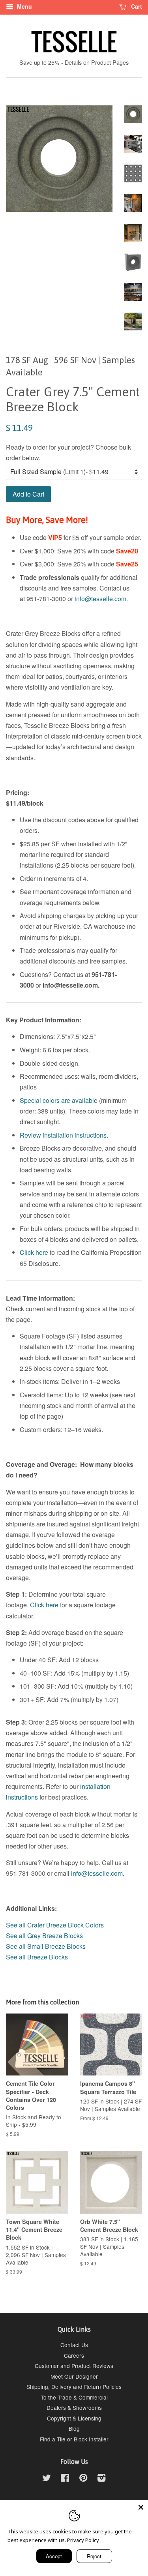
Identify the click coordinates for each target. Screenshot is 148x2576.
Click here (34, 1252)
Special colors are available (59, 1100)
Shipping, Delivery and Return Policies (74, 2387)
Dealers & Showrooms (74, 2407)
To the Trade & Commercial (74, 2397)
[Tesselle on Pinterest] (83, 2479)
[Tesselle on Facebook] (65, 2479)
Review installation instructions (63, 1135)
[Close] (141, 2507)
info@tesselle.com (100, 599)
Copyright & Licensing (74, 2418)
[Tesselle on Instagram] (101, 2479)
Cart (136, 6)
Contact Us (74, 2345)
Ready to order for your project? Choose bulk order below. (68, 452)
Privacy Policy (83, 2540)
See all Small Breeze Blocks (46, 1946)
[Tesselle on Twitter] (47, 2479)
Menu (24, 6)
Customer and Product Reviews (74, 2366)
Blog (74, 2428)
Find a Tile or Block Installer (74, 2439)
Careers (74, 2355)
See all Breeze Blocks (37, 1957)
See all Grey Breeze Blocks (45, 1936)
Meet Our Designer (74, 2376)
